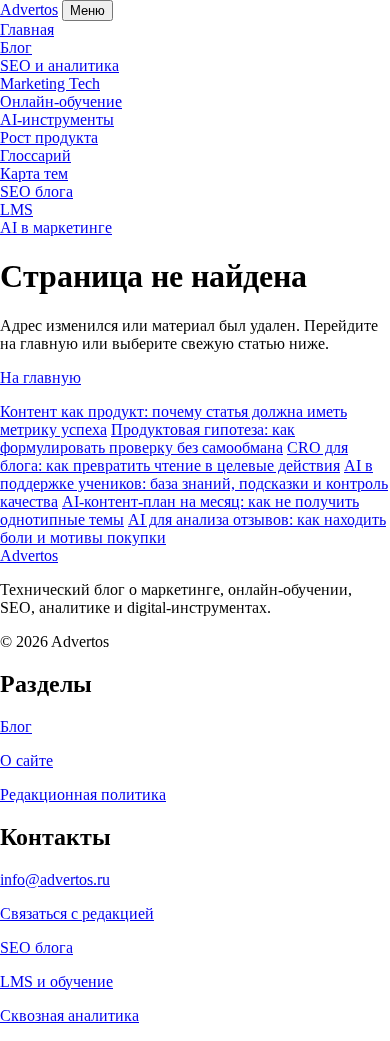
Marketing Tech (50, 83)
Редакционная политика (83, 794)
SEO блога (36, 191)
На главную (40, 377)
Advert (29, 9)
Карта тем (34, 173)
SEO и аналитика (59, 65)
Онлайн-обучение (61, 101)
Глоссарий (35, 155)
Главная (27, 29)
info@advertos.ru (55, 879)
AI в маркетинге (56, 227)
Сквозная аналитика (69, 1015)
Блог (16, 47)
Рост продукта (49, 137)
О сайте (26, 760)
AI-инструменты (57, 119)
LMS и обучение (56, 981)
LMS (16, 209)
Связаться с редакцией (77, 913)
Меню (87, 10)
